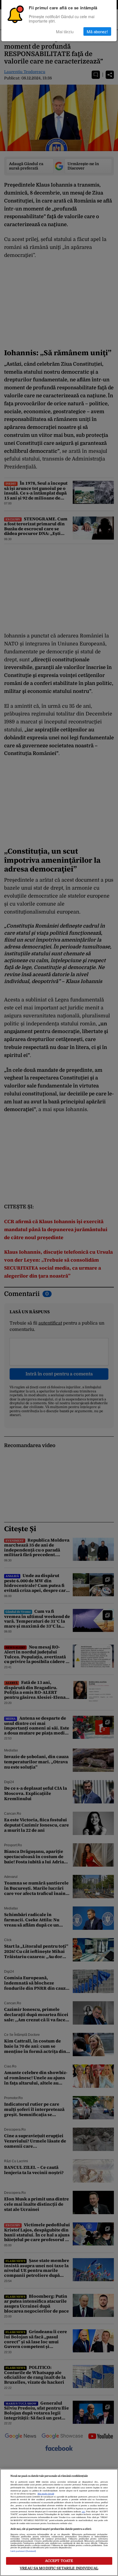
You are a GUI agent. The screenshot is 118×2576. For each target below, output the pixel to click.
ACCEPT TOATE (59, 2561)
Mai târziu (65, 31)
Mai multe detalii (46, 2494)
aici (83, 2512)
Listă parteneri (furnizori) (23, 2551)
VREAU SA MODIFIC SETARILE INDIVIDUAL (59, 2568)
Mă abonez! (97, 31)
